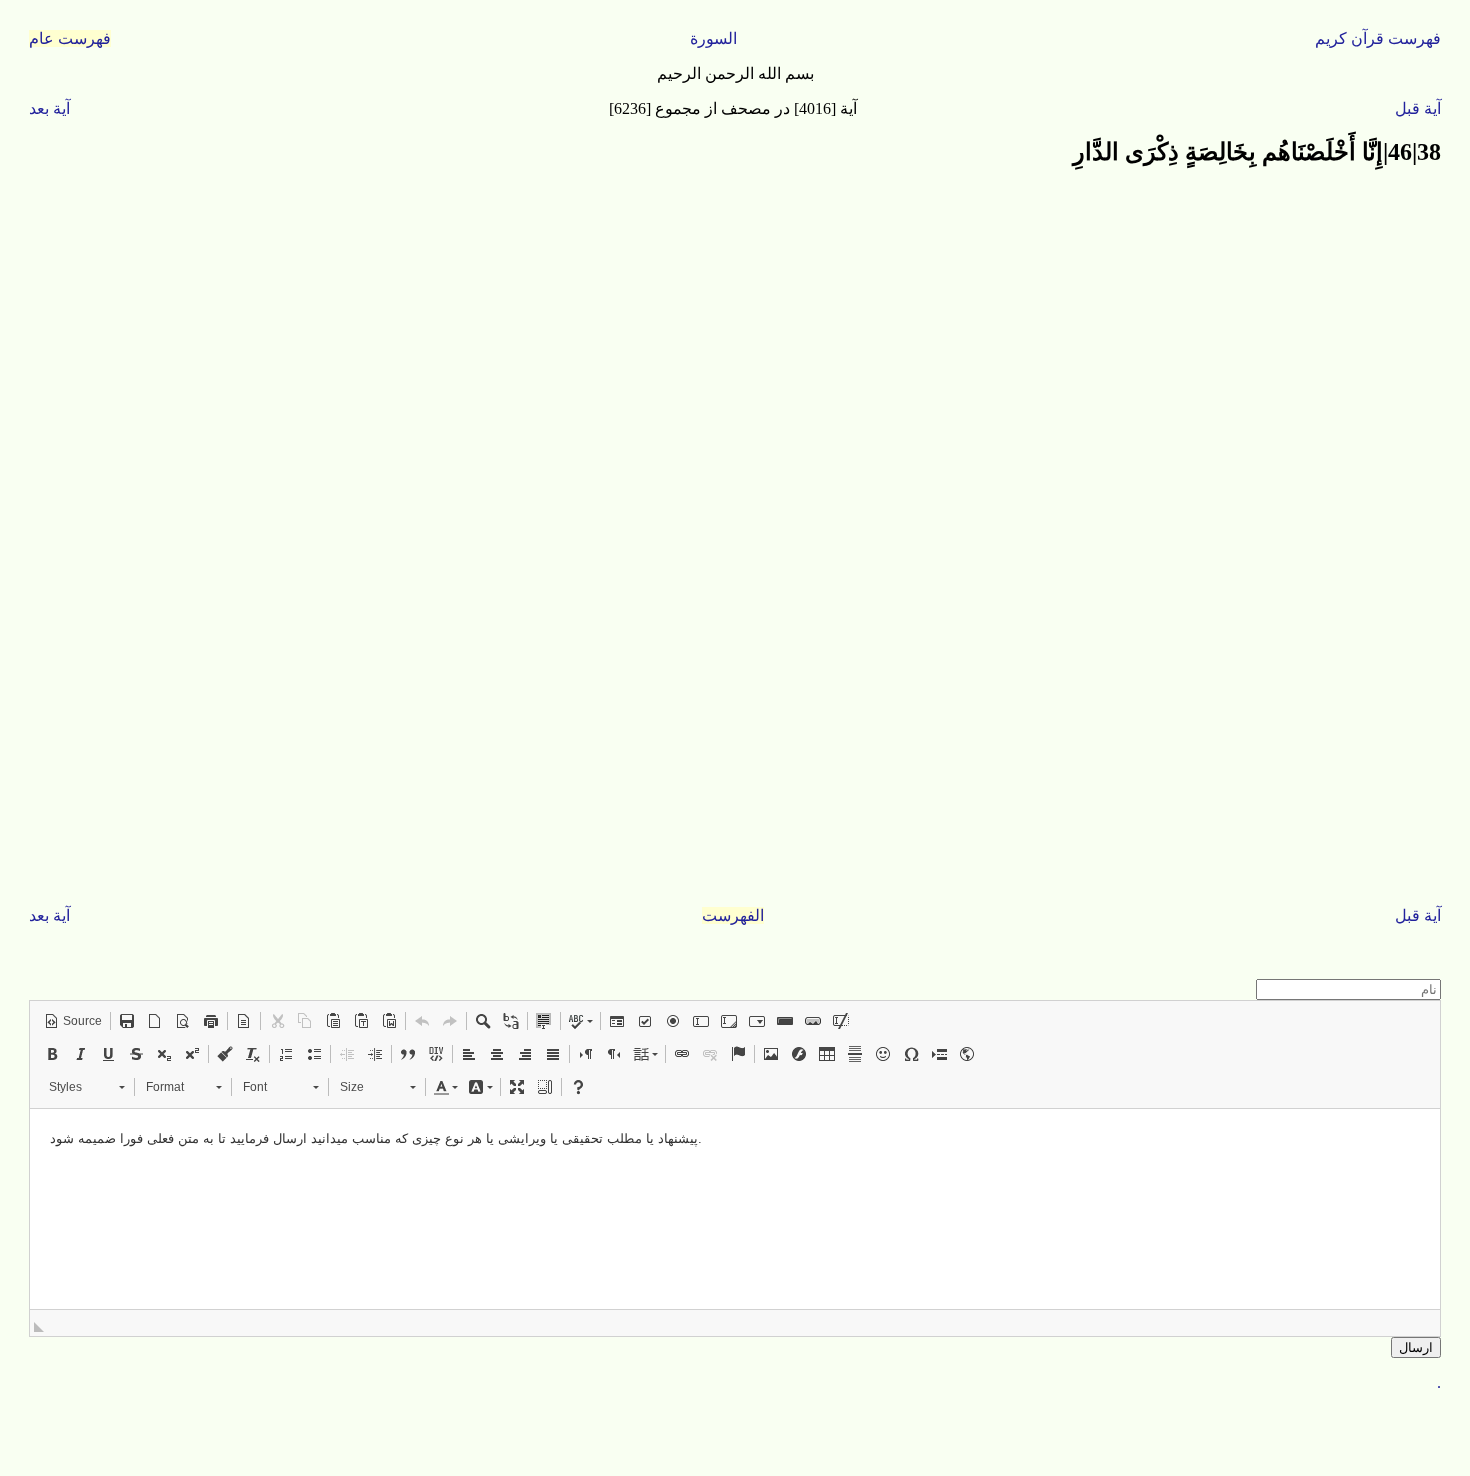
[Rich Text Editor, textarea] (734, 1209)
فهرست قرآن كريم (1378, 38)
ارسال (1416, 1347)
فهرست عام (70, 38)
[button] (73, 1021)
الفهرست (733, 915)
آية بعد (49, 108)
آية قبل (1418, 108)
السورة (713, 38)
